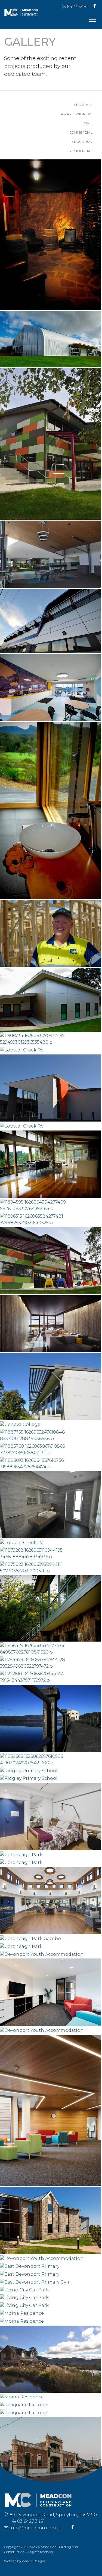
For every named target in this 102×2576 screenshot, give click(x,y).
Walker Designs (34, 2561)
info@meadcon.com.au (36, 2528)
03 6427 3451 (74, 7)
